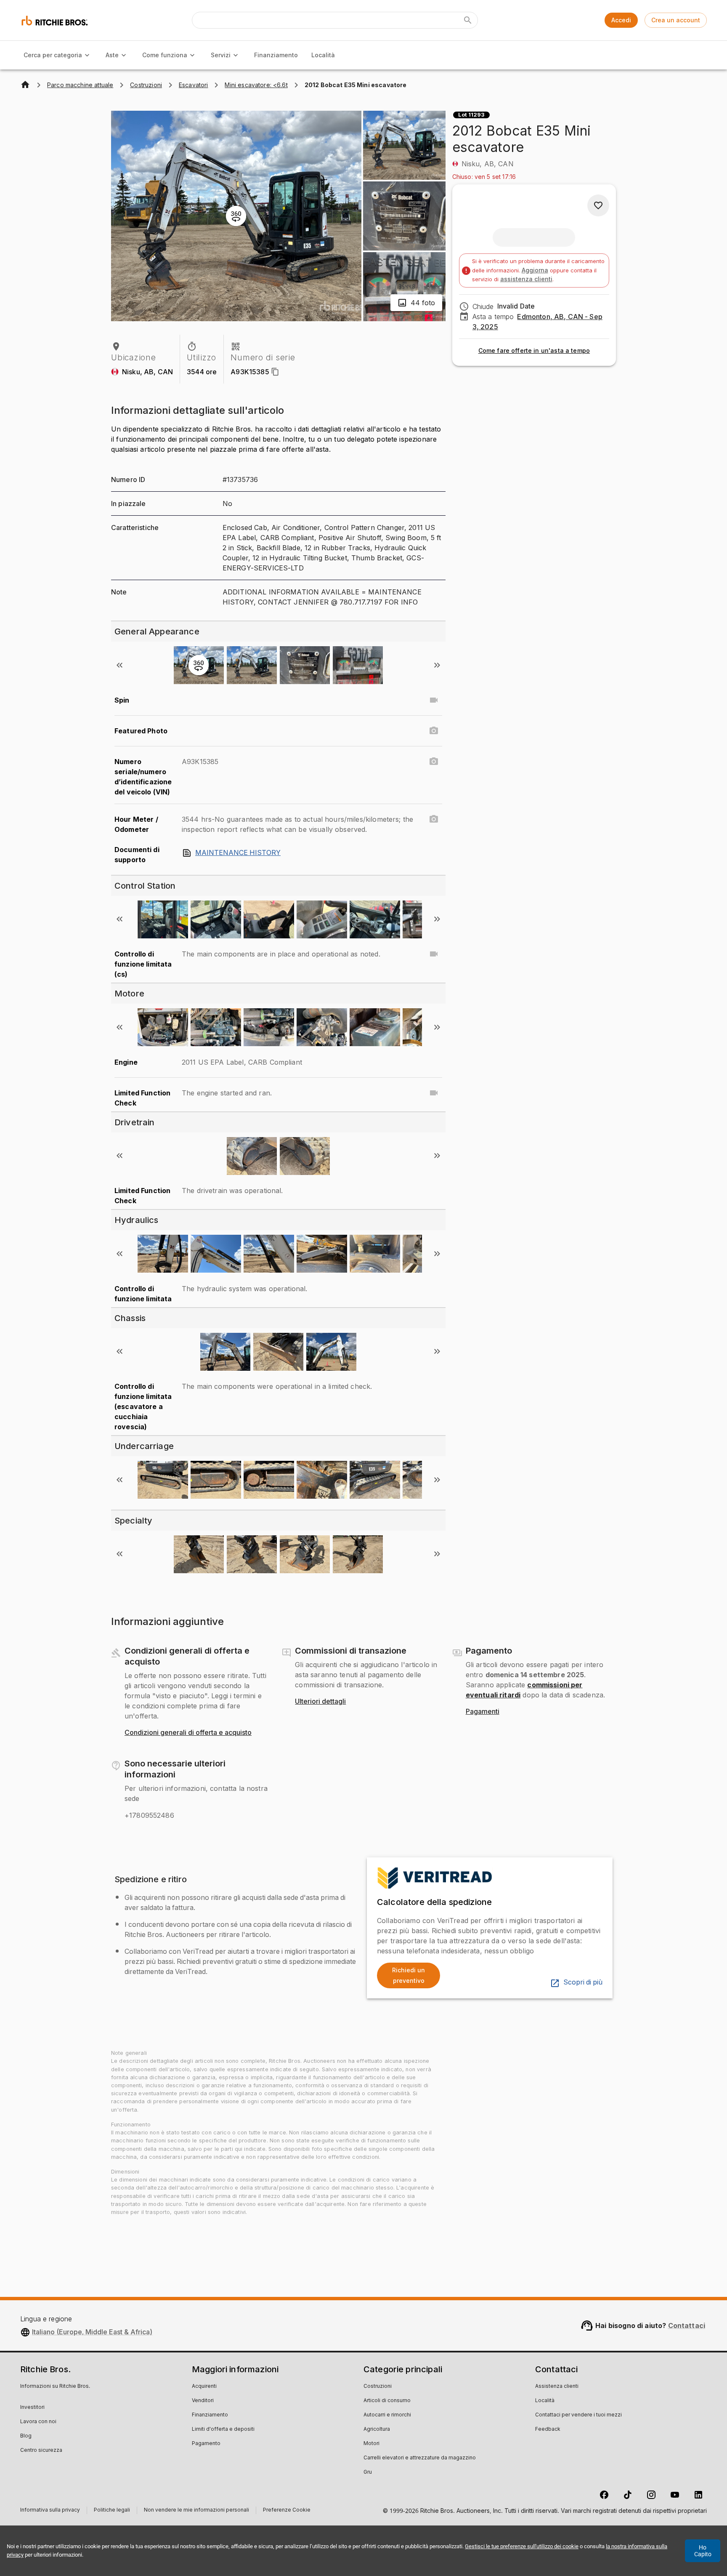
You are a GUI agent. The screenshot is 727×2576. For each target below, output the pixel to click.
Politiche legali (112, 2511)
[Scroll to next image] (437, 665)
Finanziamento (276, 55)
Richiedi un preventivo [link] (409, 1975)
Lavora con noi (38, 2422)
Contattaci (687, 2326)
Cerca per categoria (53, 55)
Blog (26, 2436)
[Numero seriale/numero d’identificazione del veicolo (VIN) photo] (434, 762)
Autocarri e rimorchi (387, 2415)
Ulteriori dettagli (320, 1702)
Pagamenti (483, 1712)
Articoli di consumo (387, 2401)
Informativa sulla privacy (50, 2511)
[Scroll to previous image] (119, 665)
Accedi (621, 20)
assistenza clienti (526, 279)
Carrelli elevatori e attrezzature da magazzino (420, 2458)
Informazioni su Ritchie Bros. (55, 2387)
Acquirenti (204, 2387)
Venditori (203, 2401)
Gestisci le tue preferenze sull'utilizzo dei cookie (522, 2546)
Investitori (32, 2408)
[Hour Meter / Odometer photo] (434, 819)
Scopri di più (583, 1982)
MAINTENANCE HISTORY (238, 853)
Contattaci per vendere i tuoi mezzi (578, 2415)
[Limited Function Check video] (434, 1093)
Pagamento (206, 2444)
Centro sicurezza (41, 2451)
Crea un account (676, 20)
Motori (371, 2444)
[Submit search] (468, 20)
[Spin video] (434, 700)
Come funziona (165, 55)
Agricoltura (377, 2429)
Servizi (221, 55)
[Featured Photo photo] (434, 731)
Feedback (548, 2429)
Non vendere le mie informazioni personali (196, 2511)
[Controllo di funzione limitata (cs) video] (434, 954)
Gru (368, 2472)
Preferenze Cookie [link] (287, 2510)
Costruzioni (378, 2387)
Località (323, 55)
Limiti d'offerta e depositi (223, 2429)
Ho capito (703, 2551)
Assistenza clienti (557, 2387)
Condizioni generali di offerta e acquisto (188, 1733)
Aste (112, 55)
